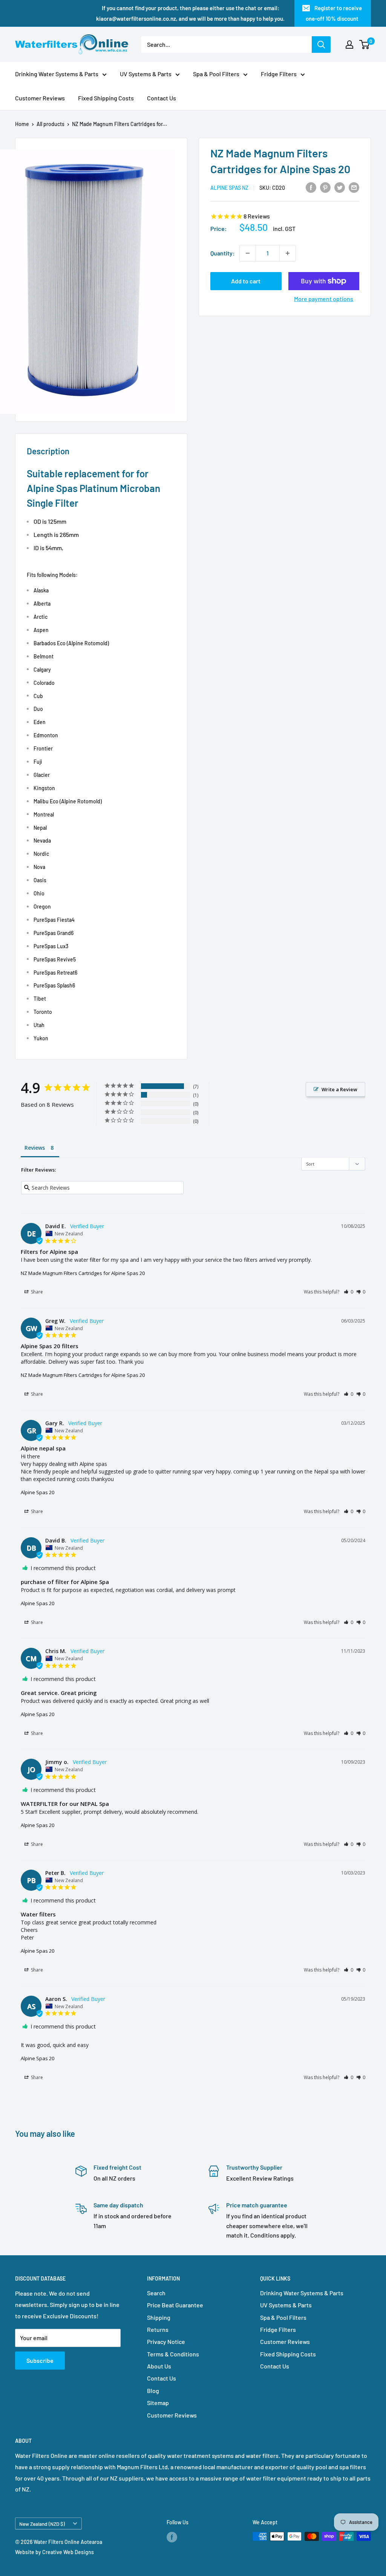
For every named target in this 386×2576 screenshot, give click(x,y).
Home (22, 124)
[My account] (349, 45)
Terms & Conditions (173, 2354)
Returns (158, 2329)
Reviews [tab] (35, 1148)
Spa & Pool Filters (216, 74)
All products (51, 124)
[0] (365, 45)
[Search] (321, 45)
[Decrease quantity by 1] (248, 253)
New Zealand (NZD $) (42, 2524)
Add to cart (246, 281)
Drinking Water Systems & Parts (57, 74)
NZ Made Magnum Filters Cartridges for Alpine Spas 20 (83, 1273)
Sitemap (158, 2403)
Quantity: (223, 253)
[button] (348, 1292)
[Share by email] (354, 187)
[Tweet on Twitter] (340, 187)
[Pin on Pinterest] (325, 187)
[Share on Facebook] (311, 187)
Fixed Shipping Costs (106, 98)
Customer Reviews (40, 98)
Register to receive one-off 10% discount (334, 13)
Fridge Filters (279, 74)
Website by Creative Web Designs (54, 2552)
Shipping (159, 2317)
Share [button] (36, 1292)
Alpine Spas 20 (38, 1492)
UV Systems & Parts (146, 74)
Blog (153, 2391)
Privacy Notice (166, 2341)
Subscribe (40, 2360)
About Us (159, 2366)
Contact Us (162, 98)
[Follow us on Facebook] (172, 2537)
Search (156, 2293)
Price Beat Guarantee (175, 2305)
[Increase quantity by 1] (288, 253)
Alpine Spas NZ (229, 188)
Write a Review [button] (339, 1089)
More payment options (324, 299)
